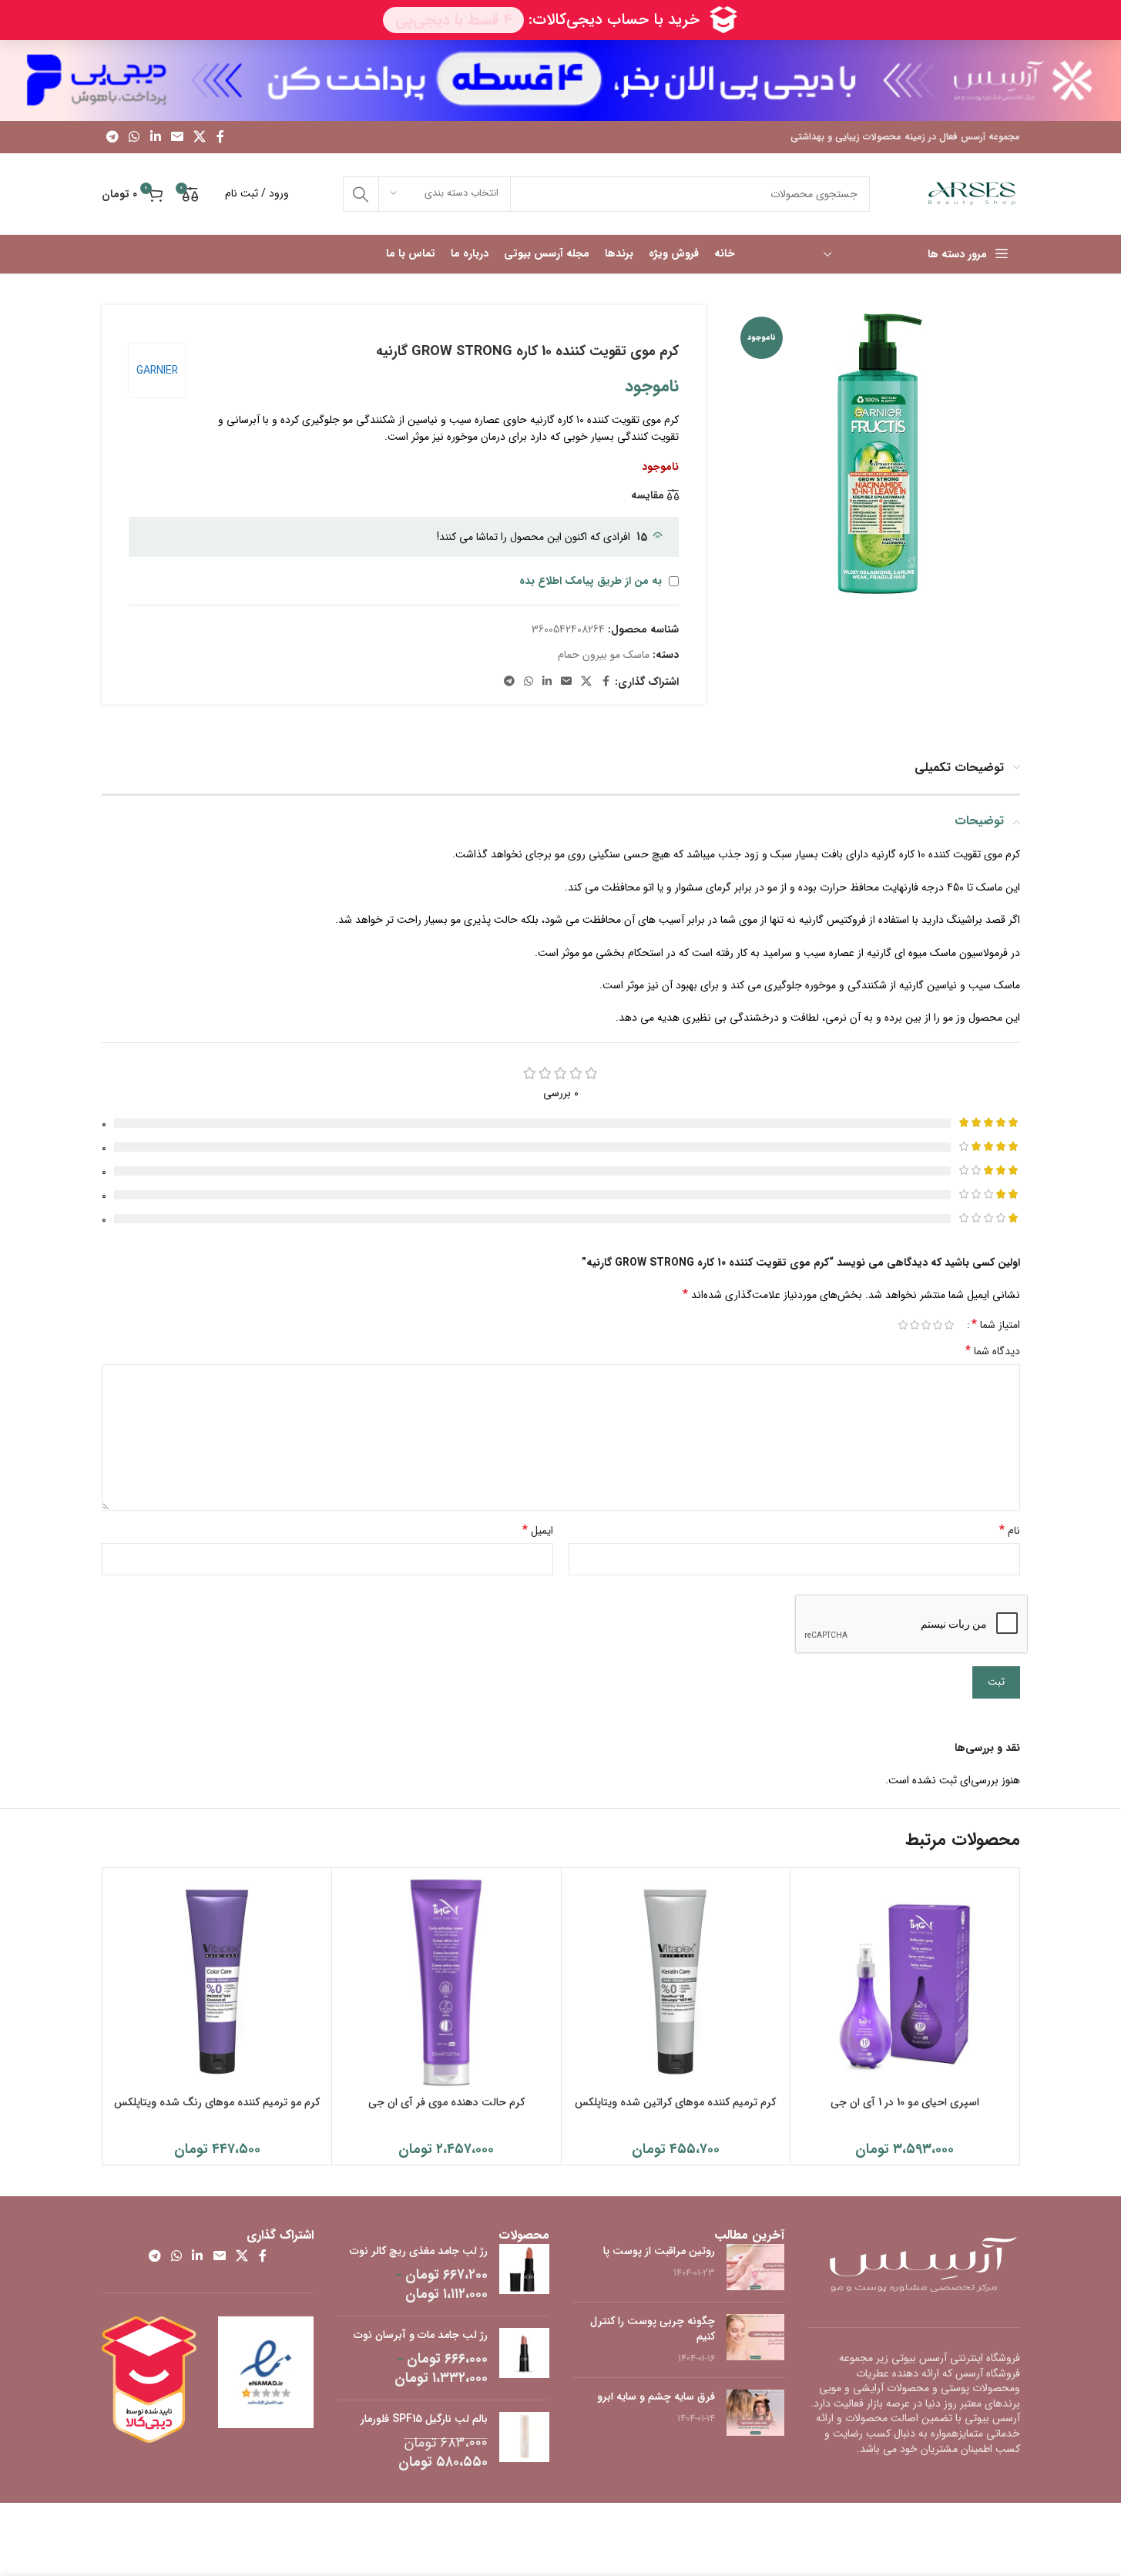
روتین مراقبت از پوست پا (659, 2251)
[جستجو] (361, 194)
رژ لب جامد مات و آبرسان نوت (421, 2336)
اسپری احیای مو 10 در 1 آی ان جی (905, 2102)
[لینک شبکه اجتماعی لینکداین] (155, 137)
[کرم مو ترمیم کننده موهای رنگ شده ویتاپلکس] (218, 1982)
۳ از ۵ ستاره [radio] (926, 1325)
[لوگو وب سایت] (972, 193)
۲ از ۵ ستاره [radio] (938, 1325)
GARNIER (157, 371)
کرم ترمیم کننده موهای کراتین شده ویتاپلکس (675, 2102)
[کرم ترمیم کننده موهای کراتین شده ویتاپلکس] (676, 1982)
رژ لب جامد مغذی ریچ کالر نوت (419, 2252)
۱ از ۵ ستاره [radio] (950, 1325)
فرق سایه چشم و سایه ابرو (656, 2397)
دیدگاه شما (993, 1351)
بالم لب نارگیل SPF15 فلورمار (424, 2420)
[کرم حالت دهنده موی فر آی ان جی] (446, 1982)
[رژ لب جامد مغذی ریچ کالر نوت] (524, 2274)
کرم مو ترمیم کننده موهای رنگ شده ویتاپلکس (217, 2102)
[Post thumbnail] (755, 2267)
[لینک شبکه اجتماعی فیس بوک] (220, 137)
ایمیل (538, 1531)
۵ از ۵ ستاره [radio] (903, 1325)
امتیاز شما (996, 1325)
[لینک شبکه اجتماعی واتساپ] (134, 137)
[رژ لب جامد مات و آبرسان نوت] (524, 2358)
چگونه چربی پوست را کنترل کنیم (653, 2329)
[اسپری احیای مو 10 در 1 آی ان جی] (905, 1982)
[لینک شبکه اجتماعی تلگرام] (113, 137)
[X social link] (200, 137)
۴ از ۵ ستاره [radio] (915, 1325)
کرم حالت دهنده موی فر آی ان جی (446, 2102)
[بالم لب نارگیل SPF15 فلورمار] (524, 2442)
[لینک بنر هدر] (560, 80)
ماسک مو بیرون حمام (604, 655)
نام (1010, 1531)
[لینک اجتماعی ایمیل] (177, 137)
